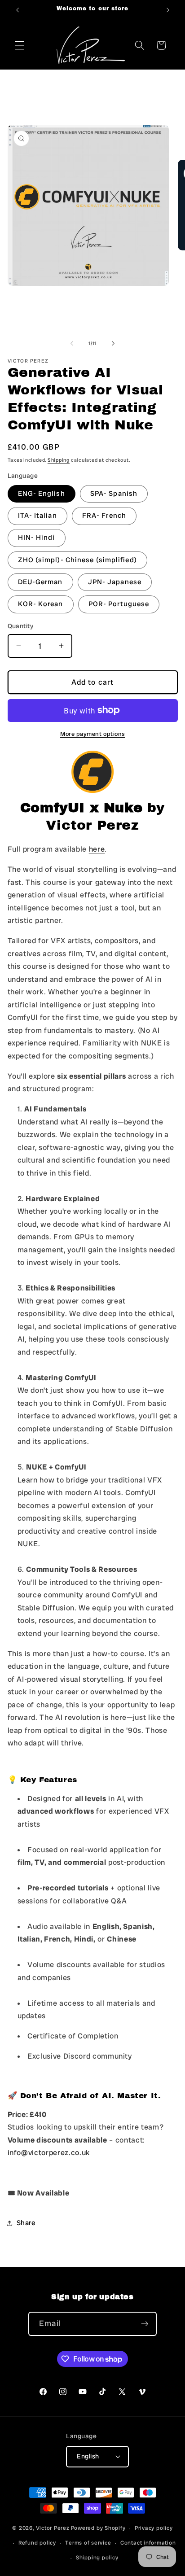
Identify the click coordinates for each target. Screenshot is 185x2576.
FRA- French (104, 516)
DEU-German (40, 582)
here (97, 849)
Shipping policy (97, 2558)
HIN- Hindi (37, 538)
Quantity (21, 626)
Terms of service (88, 2543)
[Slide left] (72, 343)
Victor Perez (53, 2528)
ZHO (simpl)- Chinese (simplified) (77, 560)
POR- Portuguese (119, 604)
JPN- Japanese (115, 582)
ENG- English (42, 494)
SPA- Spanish (114, 494)
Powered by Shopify (98, 2528)
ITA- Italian (37, 516)
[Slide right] (113, 343)
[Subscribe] (145, 2324)
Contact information (148, 2543)
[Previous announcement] (18, 10)
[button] (20, 45)
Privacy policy (154, 2528)
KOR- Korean (41, 604)
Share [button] (26, 2223)
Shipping (59, 460)
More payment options (92, 734)
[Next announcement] (168, 10)
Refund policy (37, 2543)
